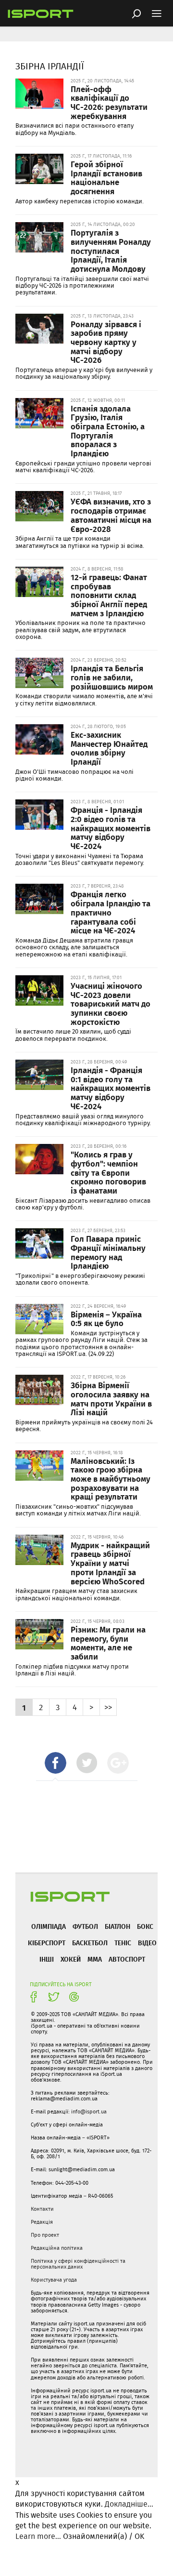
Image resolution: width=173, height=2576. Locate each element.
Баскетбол (90, 1943)
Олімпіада (49, 1926)
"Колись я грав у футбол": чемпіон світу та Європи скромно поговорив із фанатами (108, 1172)
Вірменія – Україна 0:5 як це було (106, 1319)
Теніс (123, 1943)
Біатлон (117, 1926)
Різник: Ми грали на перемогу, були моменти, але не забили (108, 1643)
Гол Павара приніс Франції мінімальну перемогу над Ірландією (108, 1252)
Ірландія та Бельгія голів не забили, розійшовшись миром (112, 677)
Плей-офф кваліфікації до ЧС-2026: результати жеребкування (109, 102)
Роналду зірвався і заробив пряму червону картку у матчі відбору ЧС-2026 (106, 342)
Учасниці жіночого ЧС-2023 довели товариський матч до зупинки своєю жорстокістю (111, 1003)
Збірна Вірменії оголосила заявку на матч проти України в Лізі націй (111, 1398)
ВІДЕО (147, 1943)
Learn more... (38, 2536)
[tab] (56, 1763)
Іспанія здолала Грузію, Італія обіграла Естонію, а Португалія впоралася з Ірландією (108, 431)
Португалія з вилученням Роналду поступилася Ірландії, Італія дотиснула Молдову (111, 250)
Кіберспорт (47, 1943)
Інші (47, 1959)
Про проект (45, 2235)
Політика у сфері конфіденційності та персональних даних (78, 2264)
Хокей (71, 1959)
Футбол (85, 1926)
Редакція (42, 2222)
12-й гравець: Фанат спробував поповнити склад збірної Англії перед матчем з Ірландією (109, 595)
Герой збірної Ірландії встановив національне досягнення (106, 177)
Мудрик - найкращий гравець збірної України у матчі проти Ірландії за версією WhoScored (110, 1563)
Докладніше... (129, 2504)
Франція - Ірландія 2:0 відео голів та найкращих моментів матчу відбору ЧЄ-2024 (111, 828)
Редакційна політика (57, 2248)
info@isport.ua (89, 2111)
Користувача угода (54, 2280)
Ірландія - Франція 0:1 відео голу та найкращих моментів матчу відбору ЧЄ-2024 (111, 1088)
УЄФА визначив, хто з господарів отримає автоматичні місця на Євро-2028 (111, 515)
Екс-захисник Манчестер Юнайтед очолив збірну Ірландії (109, 748)
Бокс (145, 1926)
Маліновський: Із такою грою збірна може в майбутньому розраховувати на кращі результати (111, 1479)
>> (108, 1707)
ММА (95, 1959)
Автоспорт (127, 1959)
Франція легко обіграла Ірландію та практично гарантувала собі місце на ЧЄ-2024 (111, 912)
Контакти (42, 2209)
